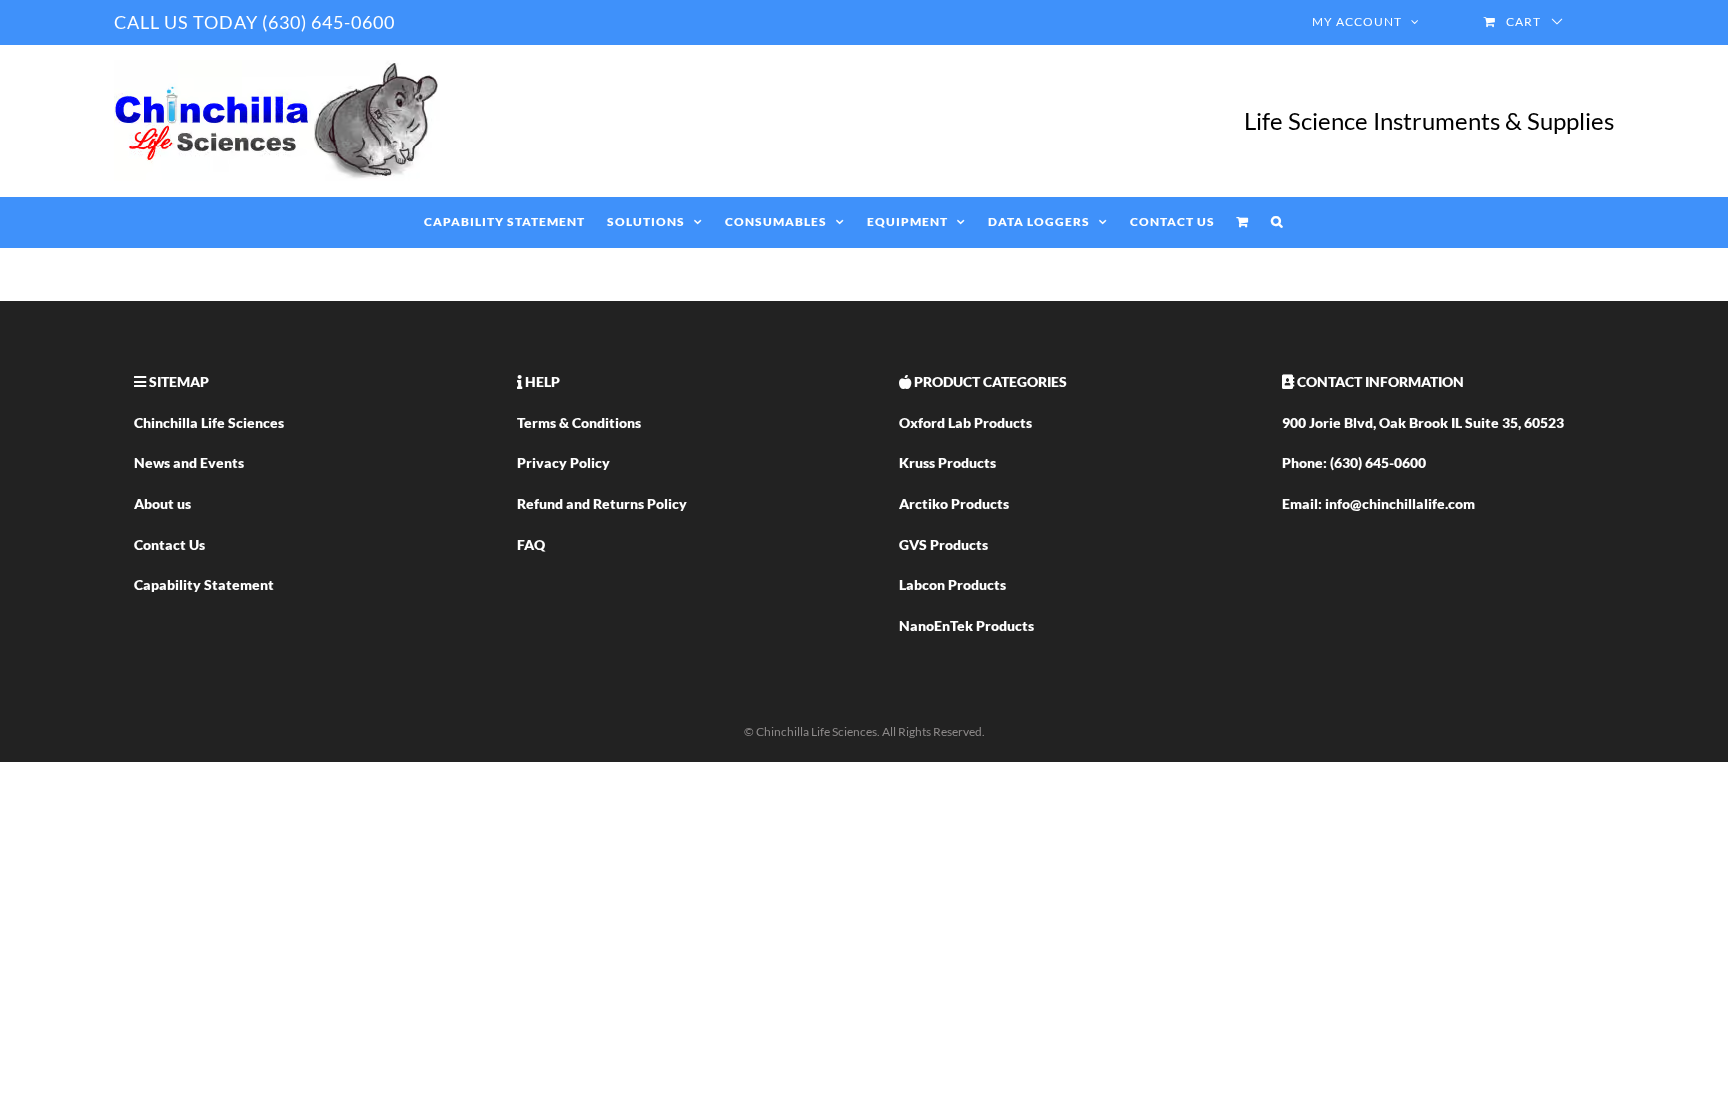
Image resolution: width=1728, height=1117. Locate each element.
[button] (1277, 222)
